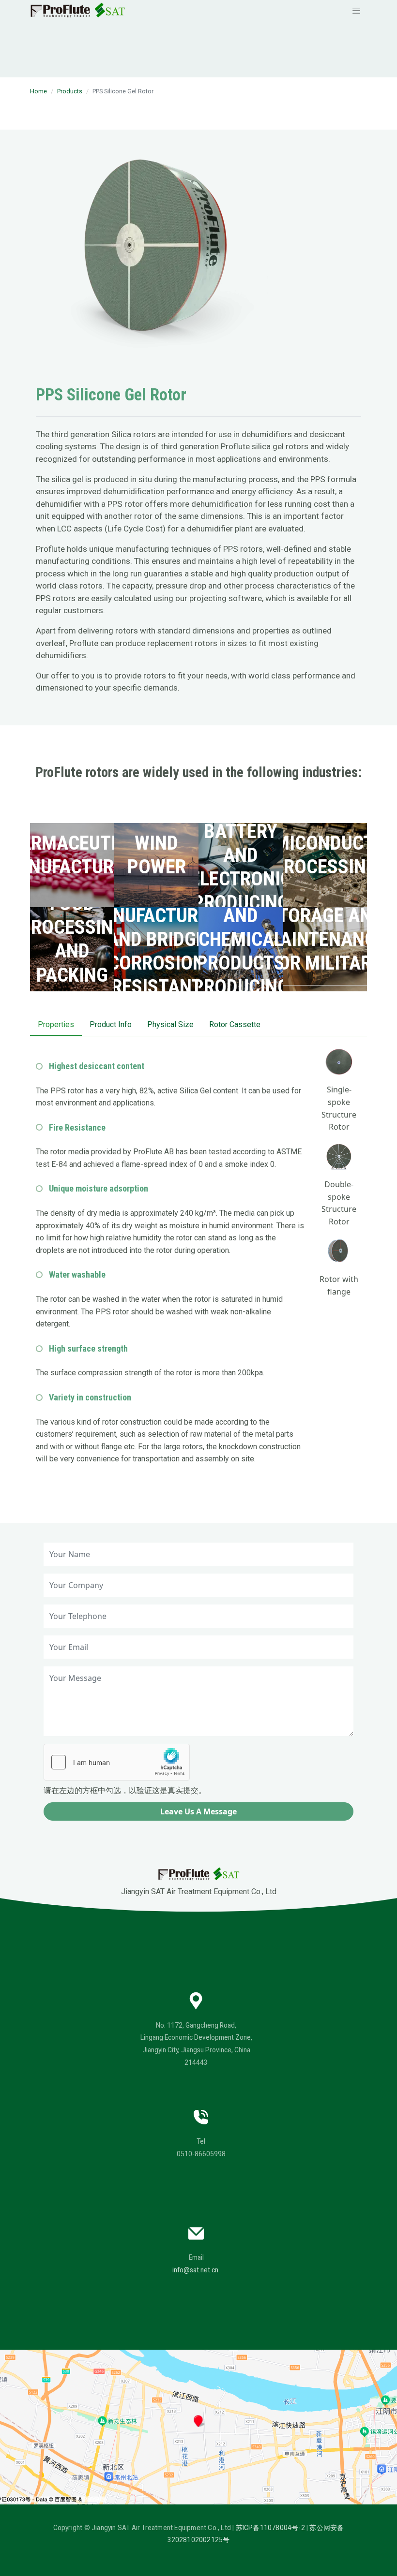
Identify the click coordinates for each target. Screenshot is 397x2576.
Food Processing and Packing (72, 939)
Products (70, 91)
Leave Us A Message (198, 1811)
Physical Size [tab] (170, 1024)
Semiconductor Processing (325, 855)
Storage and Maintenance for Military (325, 939)
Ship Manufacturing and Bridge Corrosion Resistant (157, 939)
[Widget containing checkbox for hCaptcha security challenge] (117, 1762)
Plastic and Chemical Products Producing (241, 939)
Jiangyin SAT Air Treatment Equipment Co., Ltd (199, 1892)
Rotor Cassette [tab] (235, 1024)
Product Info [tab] (111, 1024)
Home (38, 91)
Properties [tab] (56, 1024)
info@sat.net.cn (195, 2270)
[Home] (78, 10)
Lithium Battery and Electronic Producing (241, 855)
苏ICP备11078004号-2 (270, 2528)
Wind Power (157, 855)
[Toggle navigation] (356, 10)
